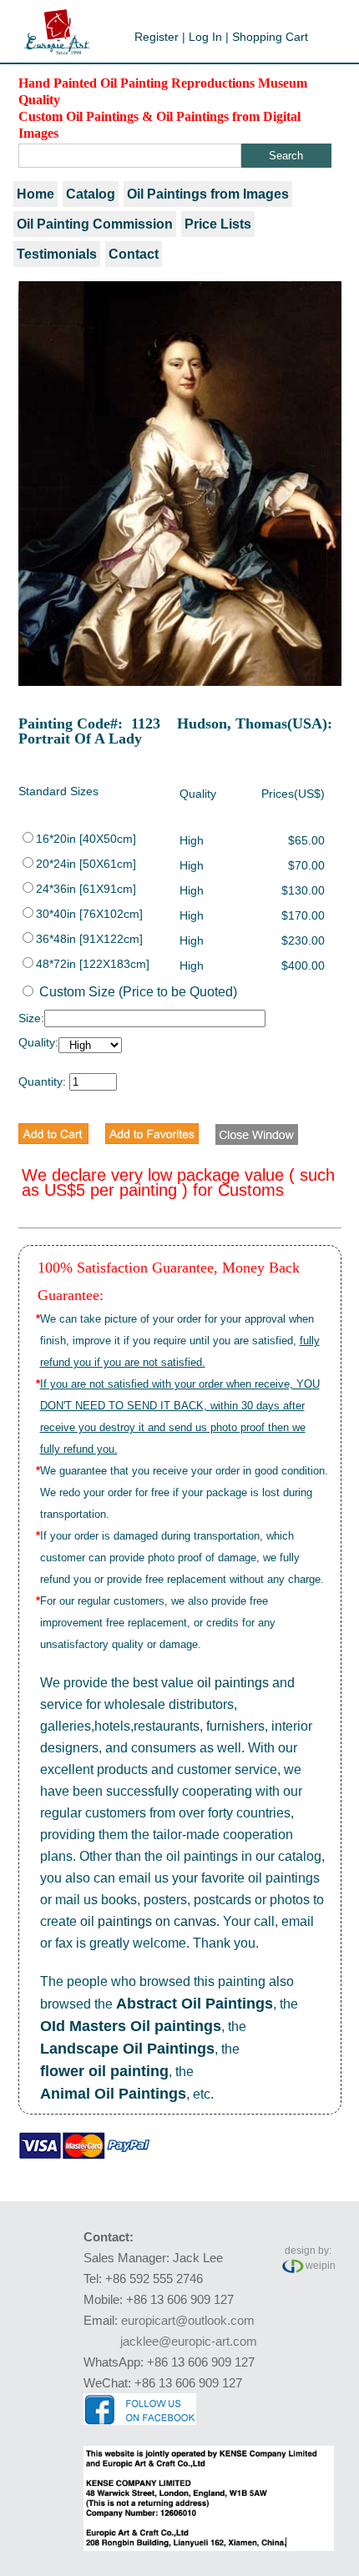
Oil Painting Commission (95, 224)
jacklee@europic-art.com (189, 2341)
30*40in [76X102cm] (89, 914)
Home (35, 194)
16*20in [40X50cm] (86, 839)
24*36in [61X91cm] (86, 889)
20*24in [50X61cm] (86, 864)
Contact (134, 254)
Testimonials (57, 254)
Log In (205, 37)
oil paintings (233, 1683)
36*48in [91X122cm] (89, 939)
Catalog (91, 194)
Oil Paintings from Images (208, 194)
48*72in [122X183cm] (93, 964)
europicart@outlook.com (188, 2320)
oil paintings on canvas (148, 1921)
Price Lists (218, 224)
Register (157, 37)
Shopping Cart (270, 37)
